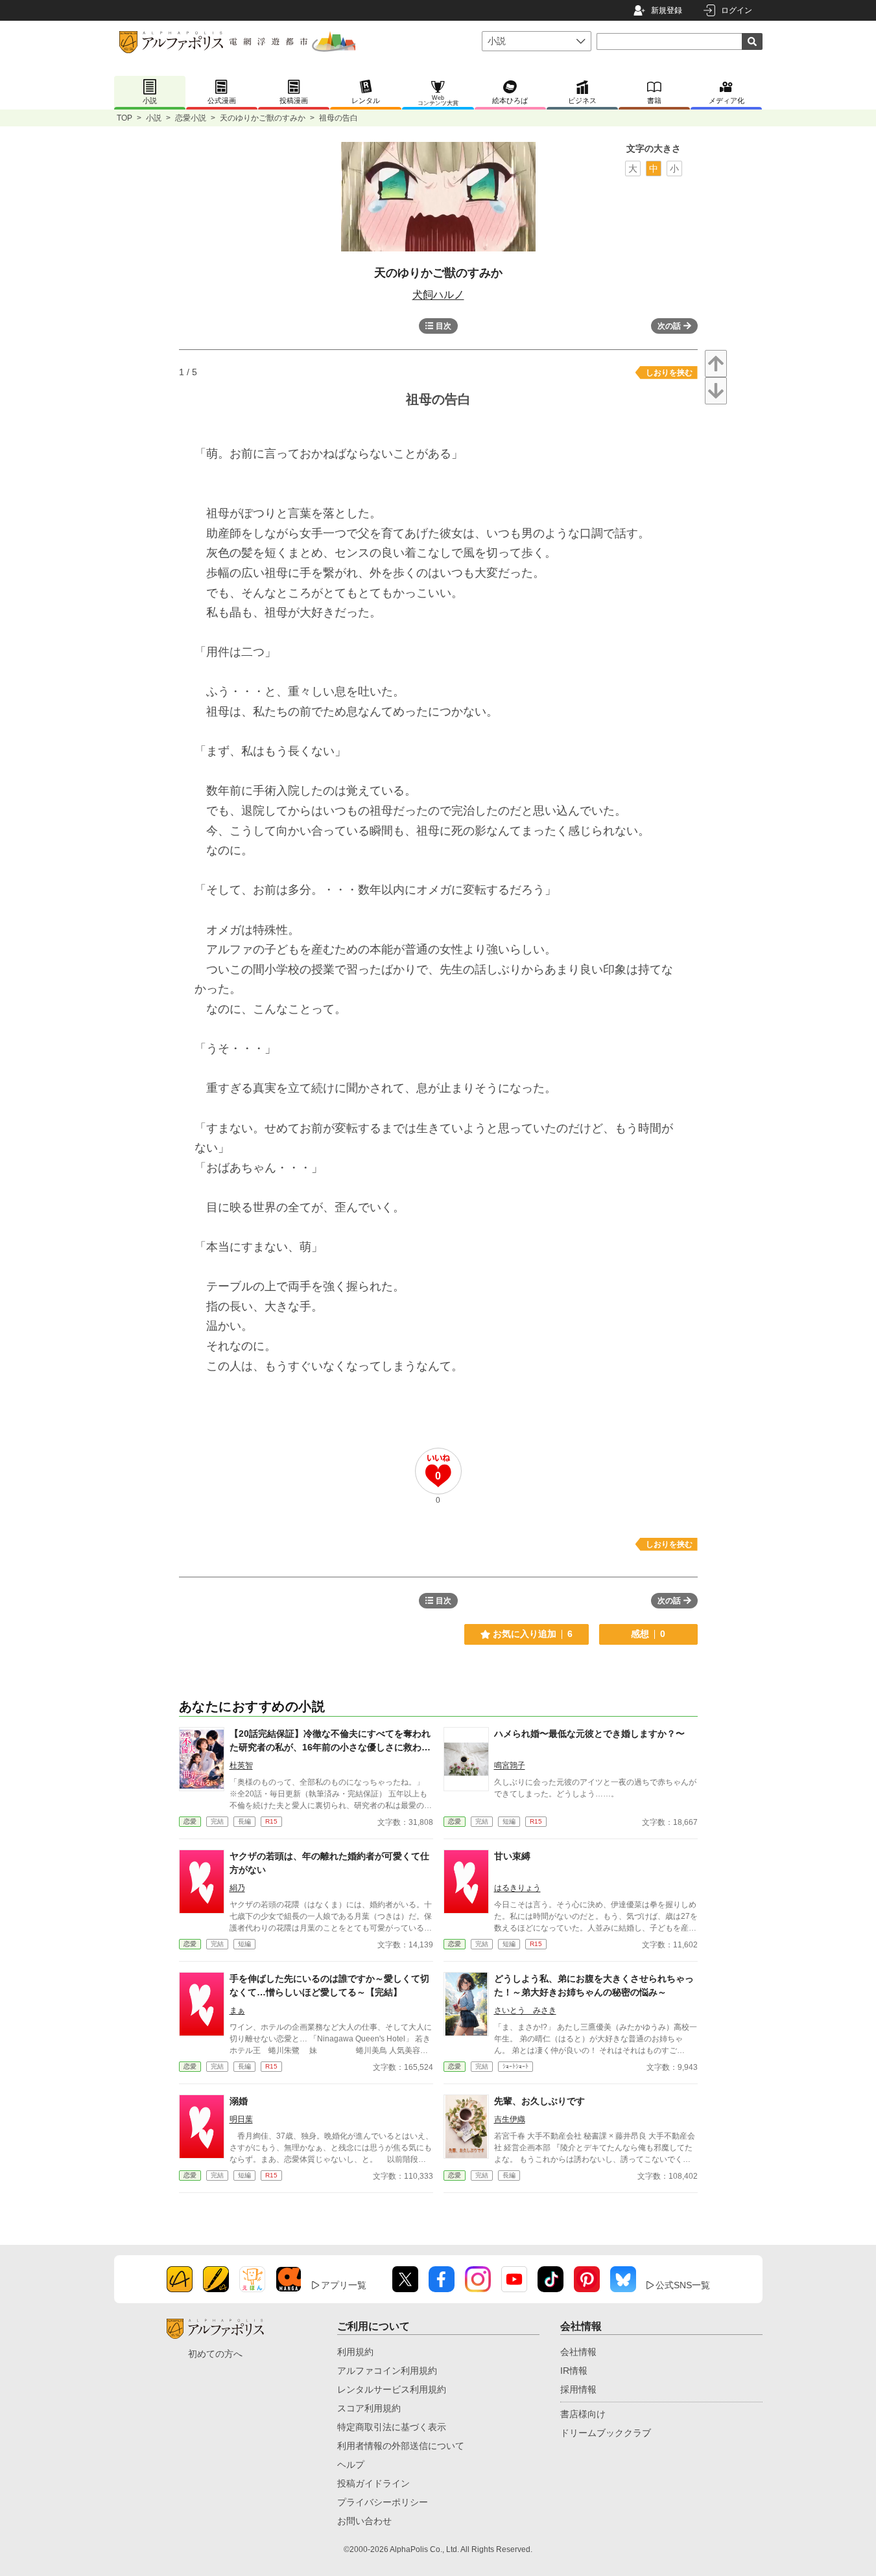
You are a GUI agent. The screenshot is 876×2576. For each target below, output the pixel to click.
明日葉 (241, 2119)
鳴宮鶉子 (510, 1765)
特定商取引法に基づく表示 (392, 2427)
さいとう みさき (525, 2010)
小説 (154, 118)
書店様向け (583, 2414)
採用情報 (578, 2389)
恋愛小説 (191, 118)
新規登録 (667, 10)
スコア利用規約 (369, 2408)
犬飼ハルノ (438, 295)
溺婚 (239, 2101)
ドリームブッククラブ (606, 2433)
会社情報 (578, 2352)
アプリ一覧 (344, 2285)
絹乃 (237, 1888)
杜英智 (241, 1765)
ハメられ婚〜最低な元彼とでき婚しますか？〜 (589, 1734)
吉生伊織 (510, 2119)
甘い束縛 (512, 1856)
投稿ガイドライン (373, 2483)
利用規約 (355, 2352)
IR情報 (574, 2371)
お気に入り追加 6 (533, 1634)
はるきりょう (517, 1888)
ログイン (737, 10)
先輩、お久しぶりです (539, 2101)
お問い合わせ (364, 2521)
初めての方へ (215, 2354)
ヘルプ (351, 2465)
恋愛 (190, 1821)
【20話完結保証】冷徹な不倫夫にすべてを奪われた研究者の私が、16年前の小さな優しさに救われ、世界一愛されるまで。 (330, 1747)
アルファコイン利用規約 (387, 2371)
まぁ (237, 2010)
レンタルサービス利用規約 (392, 2389)
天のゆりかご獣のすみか (263, 118)
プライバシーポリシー (383, 2502)
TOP (124, 118)
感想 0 (648, 1634)
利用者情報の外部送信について (401, 2446)
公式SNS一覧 (683, 2285)
